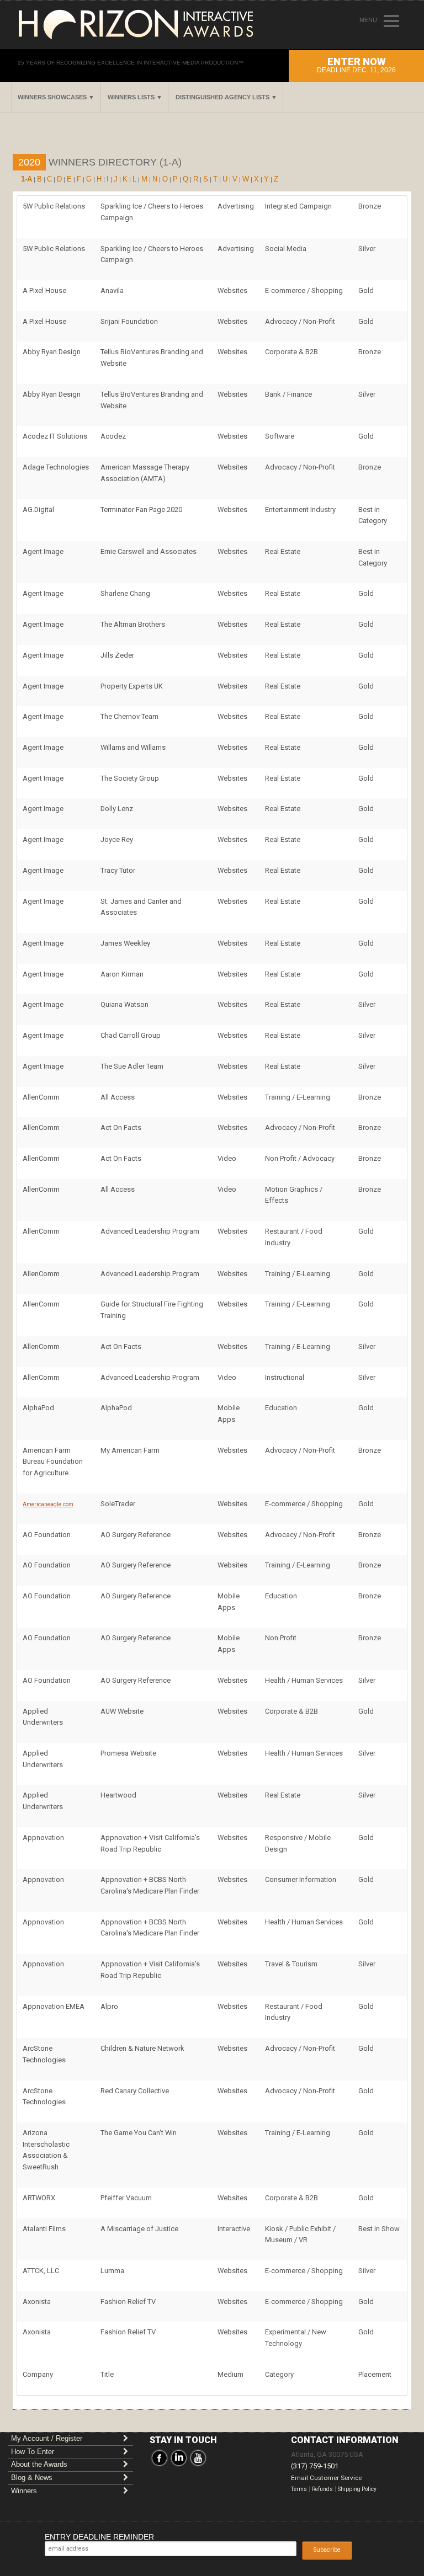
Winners (24, 2491)
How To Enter (33, 2452)
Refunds (322, 2489)
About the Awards (39, 2464)
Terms (299, 2489)
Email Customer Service (326, 2478)
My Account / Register (47, 2438)
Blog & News (32, 2478)
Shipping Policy (357, 2489)
